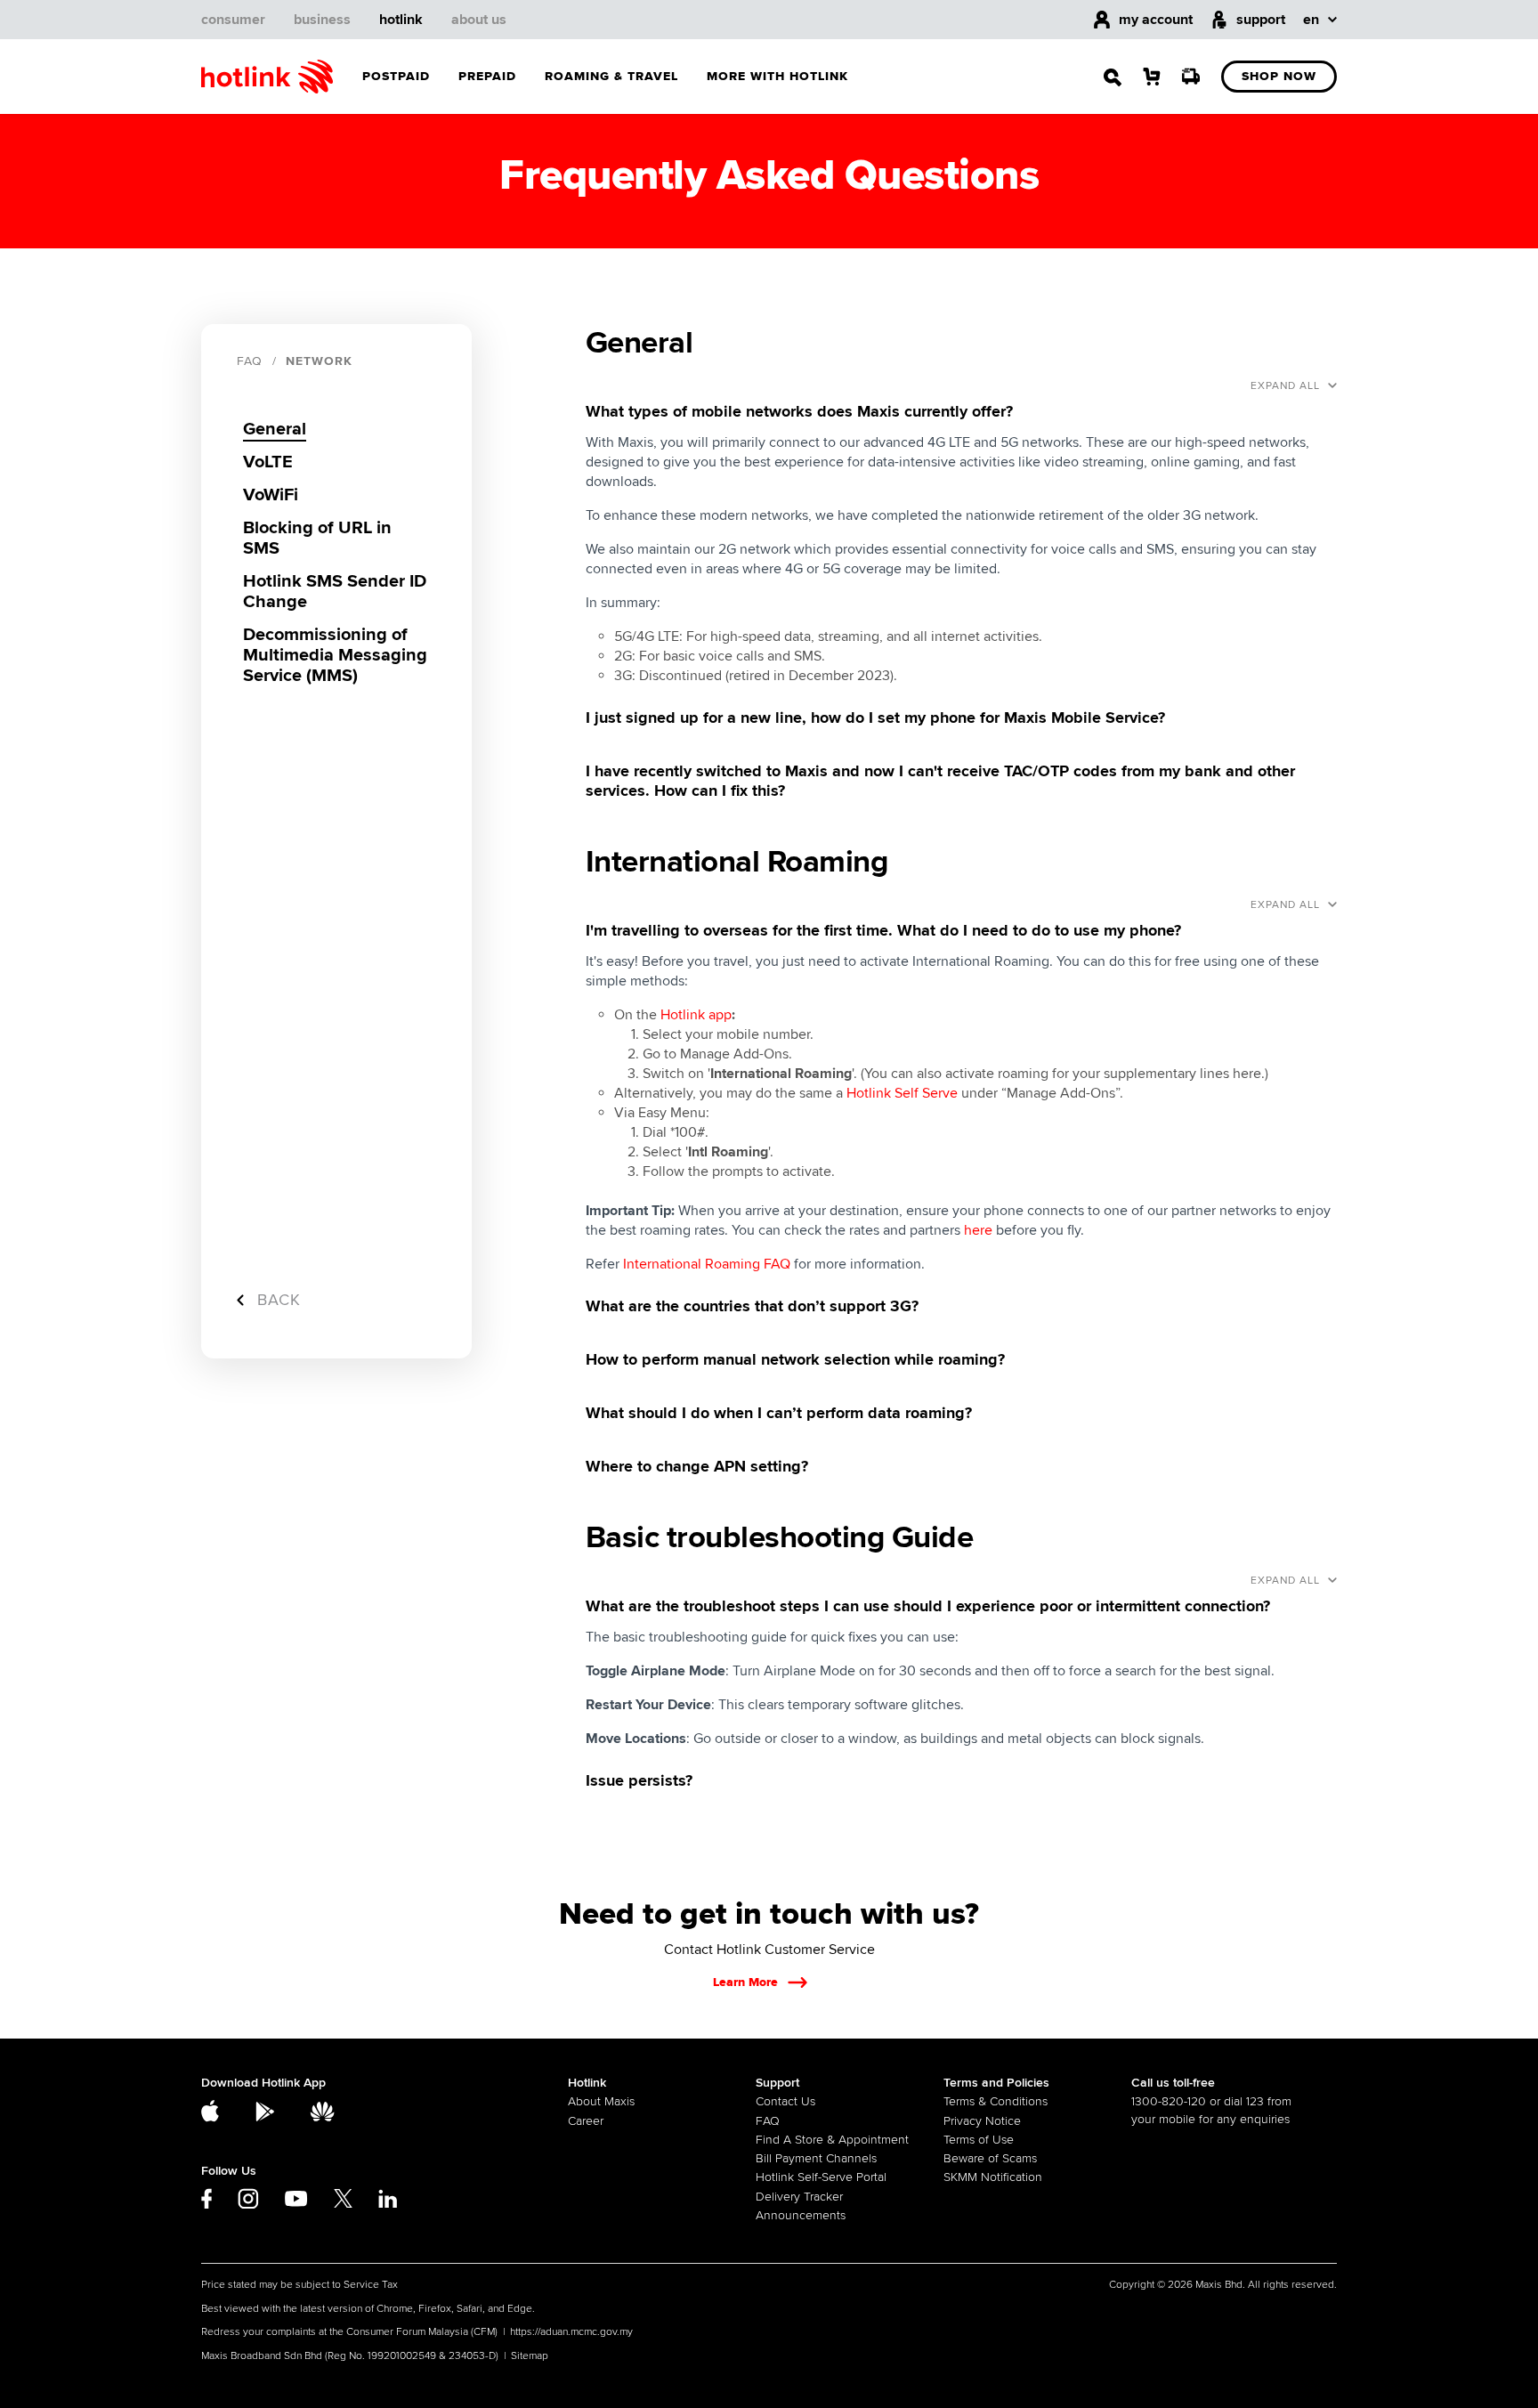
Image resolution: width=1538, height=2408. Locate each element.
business (322, 20)
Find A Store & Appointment (832, 2140)
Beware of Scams (990, 2158)
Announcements (801, 2215)
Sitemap (530, 2356)
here (978, 1230)
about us (479, 20)
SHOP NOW (1279, 76)
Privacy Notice (982, 2121)
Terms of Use (979, 2140)
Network (319, 361)
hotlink (401, 20)
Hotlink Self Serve (902, 1093)
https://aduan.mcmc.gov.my (571, 2332)
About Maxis (601, 2101)
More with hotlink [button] (777, 76)
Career (586, 2121)
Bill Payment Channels (816, 2158)
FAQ (250, 361)
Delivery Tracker (799, 2197)
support (1261, 20)
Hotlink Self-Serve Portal (821, 2177)
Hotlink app (696, 1015)
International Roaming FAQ (707, 1264)
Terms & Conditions (996, 2101)
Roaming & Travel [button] (611, 76)
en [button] (1311, 20)
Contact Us (785, 2101)
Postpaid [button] (396, 76)
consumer (233, 20)
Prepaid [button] (487, 76)
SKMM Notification (993, 2177)
